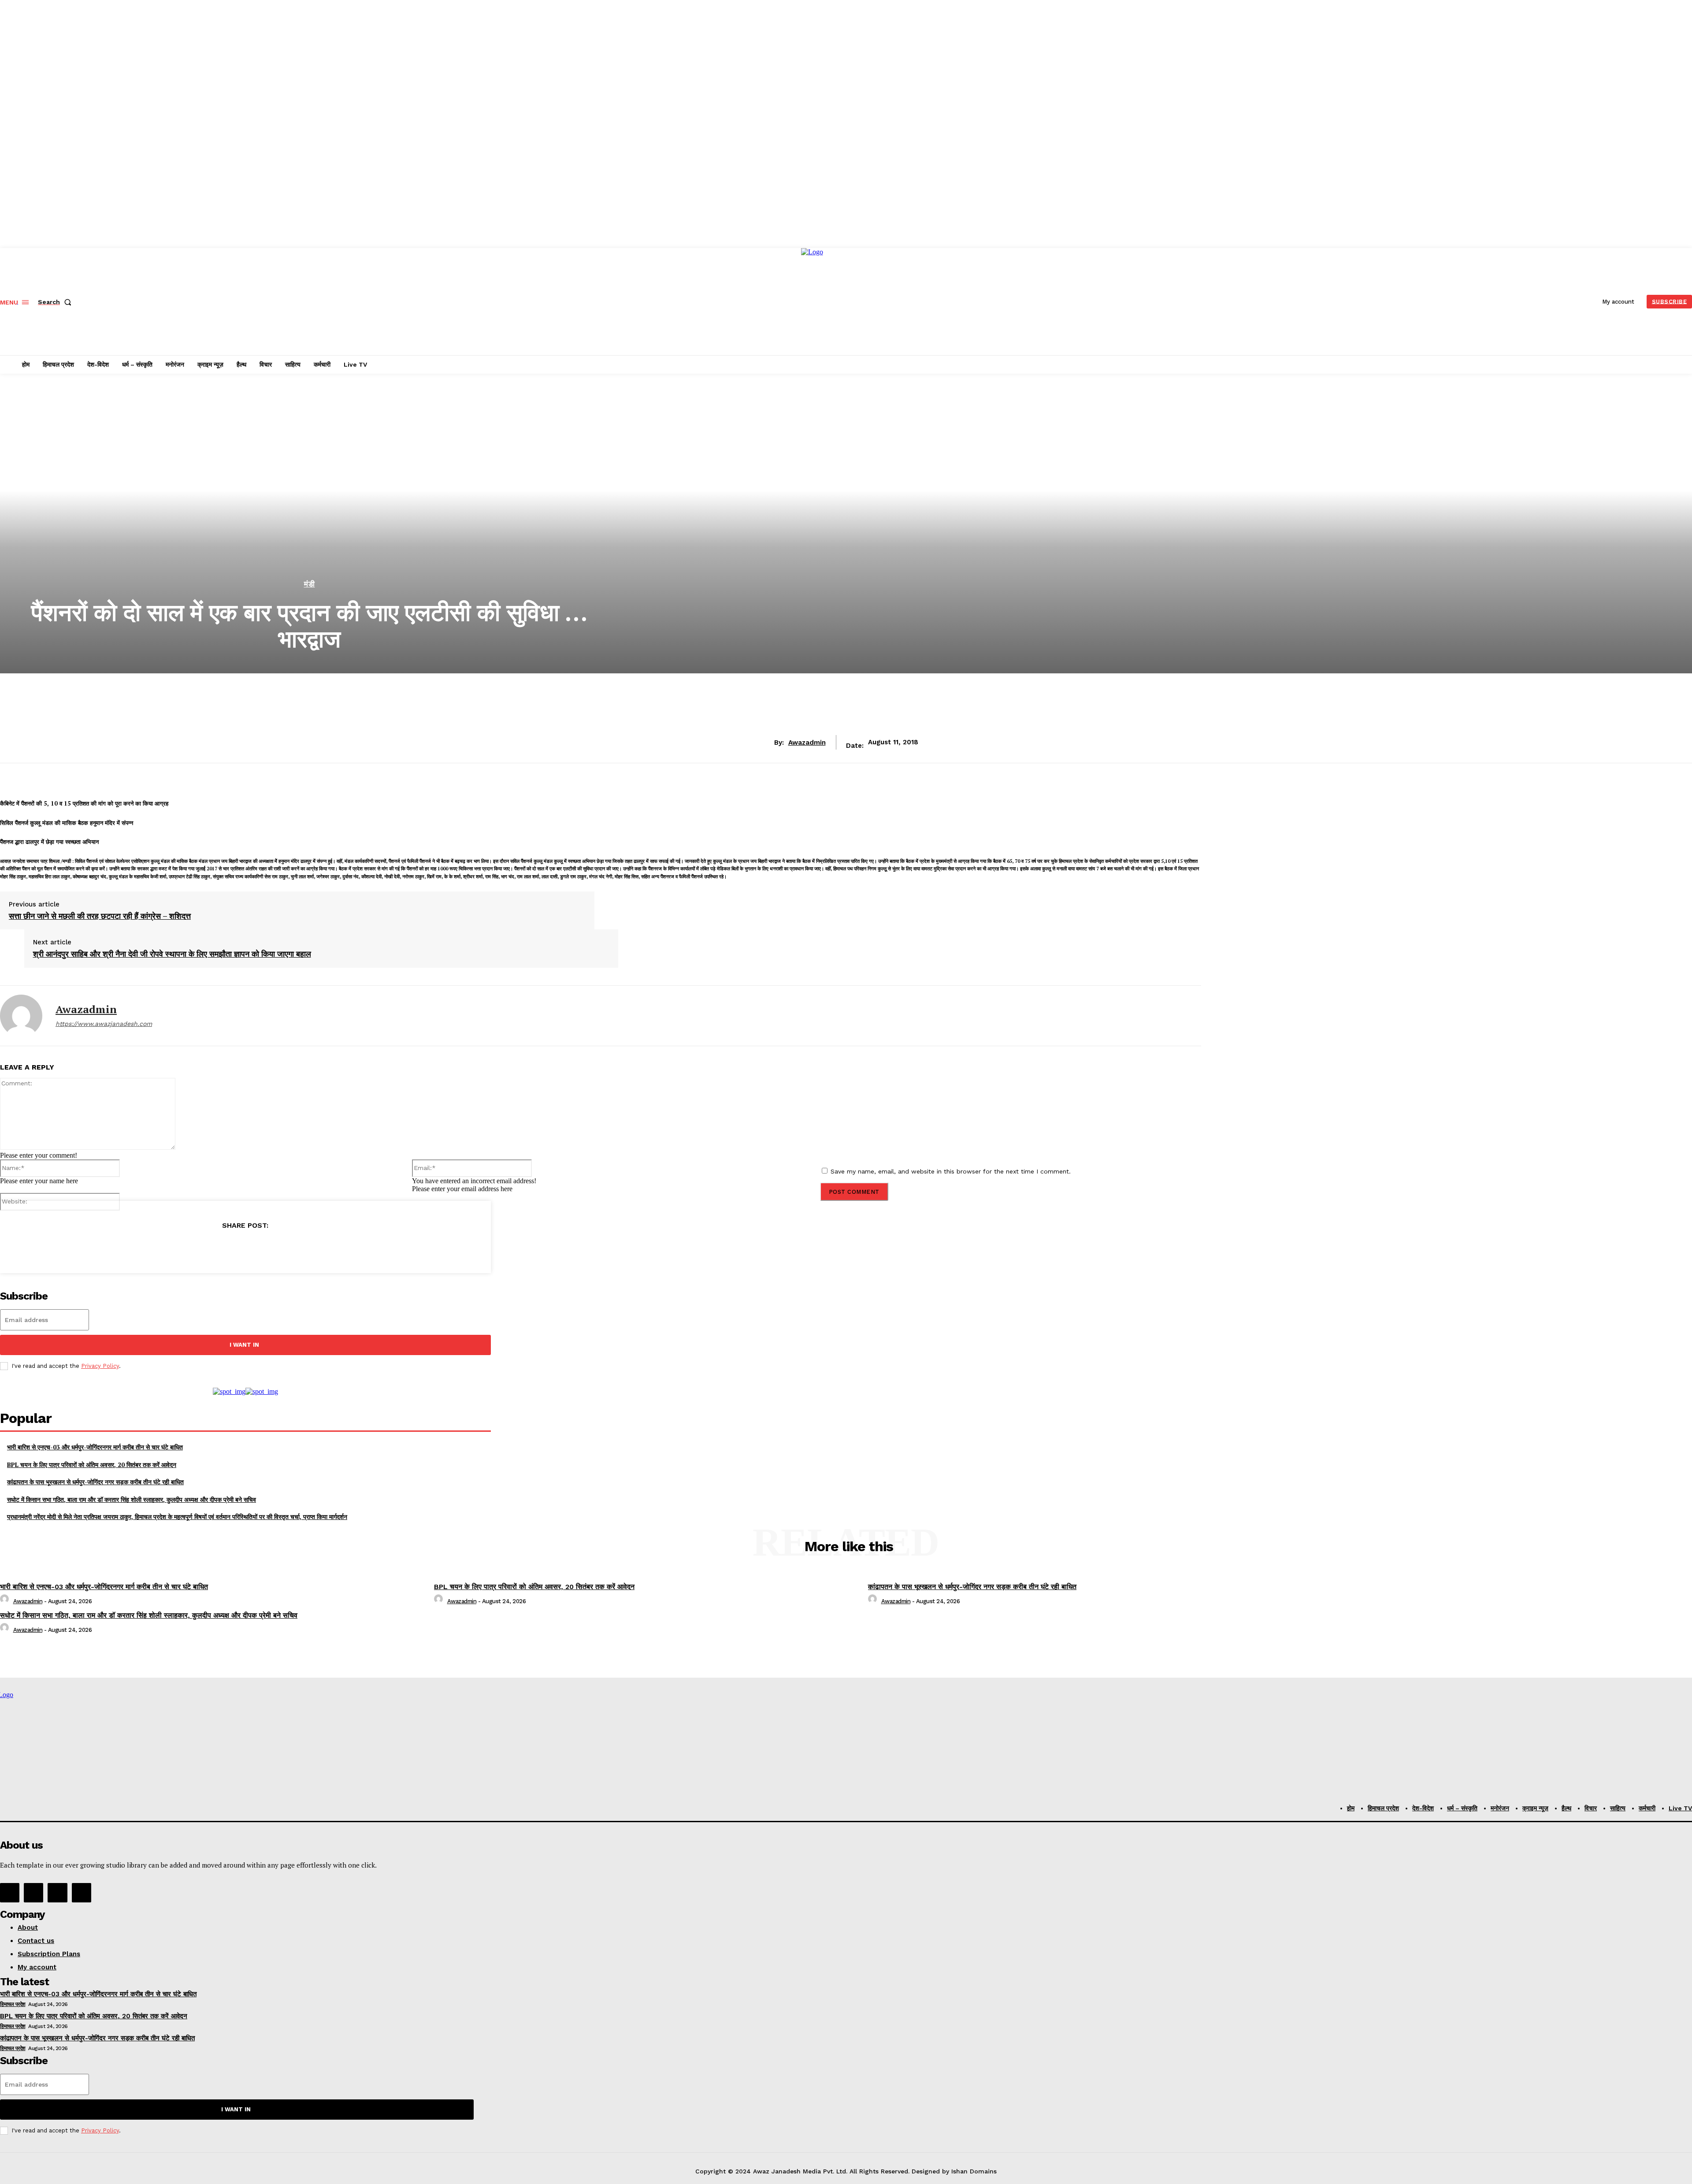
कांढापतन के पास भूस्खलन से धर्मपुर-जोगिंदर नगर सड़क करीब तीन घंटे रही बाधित (95, 1482)
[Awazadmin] (21, 1016)
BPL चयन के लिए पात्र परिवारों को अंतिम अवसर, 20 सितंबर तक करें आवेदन (92, 1465)
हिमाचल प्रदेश (13, 2004)
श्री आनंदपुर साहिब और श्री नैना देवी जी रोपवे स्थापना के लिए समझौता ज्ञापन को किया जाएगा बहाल (172, 954)
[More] (309, 1248)
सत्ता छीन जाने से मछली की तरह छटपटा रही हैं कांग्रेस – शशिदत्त (100, 916)
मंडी (310, 584)
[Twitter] (213, 1248)
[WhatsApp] (277, 1248)
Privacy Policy (100, 1366)
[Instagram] (33, 1893)
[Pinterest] (245, 1248)
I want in (244, 1345)
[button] (56, 302)
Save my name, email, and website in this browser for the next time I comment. (951, 1171)
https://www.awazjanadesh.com (104, 1024)
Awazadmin (807, 743)
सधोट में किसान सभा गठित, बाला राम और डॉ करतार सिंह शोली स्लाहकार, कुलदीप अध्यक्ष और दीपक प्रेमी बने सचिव (132, 1499)
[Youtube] (82, 1893)
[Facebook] (182, 1248)
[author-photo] (6, 1601)
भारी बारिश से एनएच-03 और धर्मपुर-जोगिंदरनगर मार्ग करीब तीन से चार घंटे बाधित (95, 1447)
